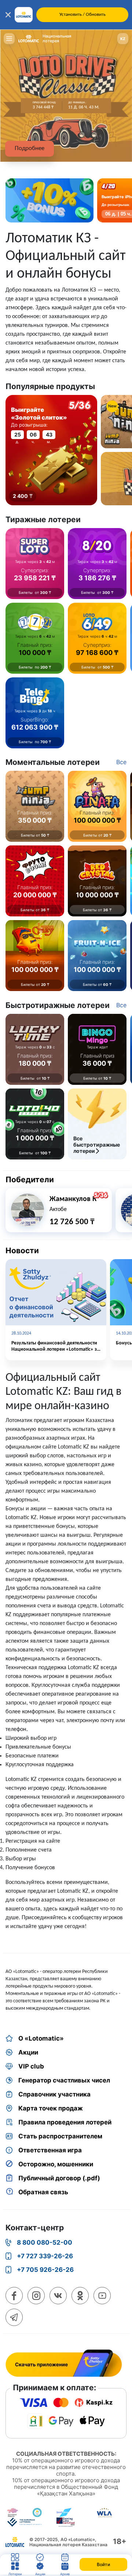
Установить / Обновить (82, 15)
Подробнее (30, 148)
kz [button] (123, 39)
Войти (103, 2564)
